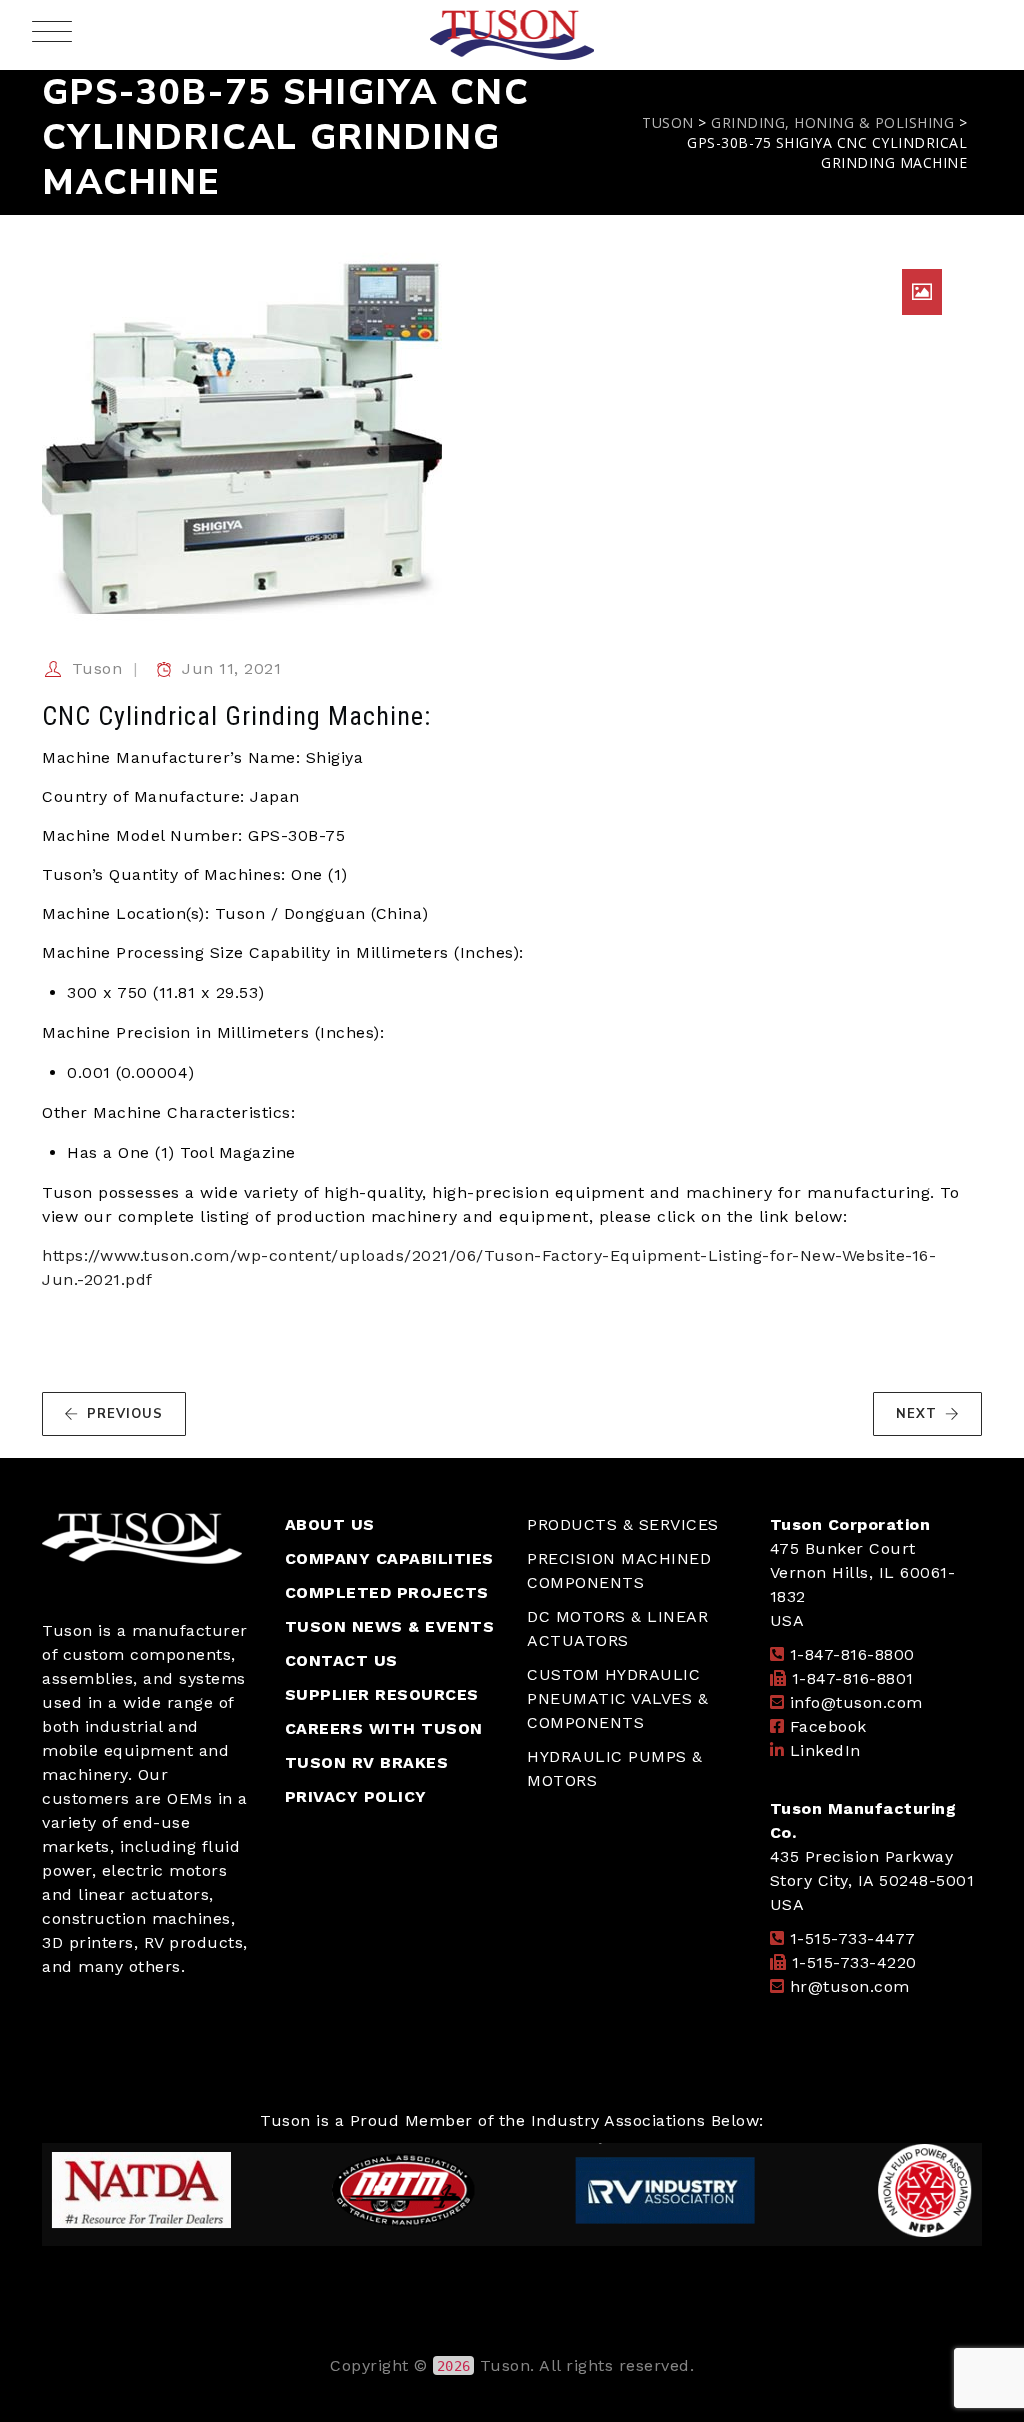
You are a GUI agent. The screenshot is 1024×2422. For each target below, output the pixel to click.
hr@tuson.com (850, 1986)
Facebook (828, 1726)
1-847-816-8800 (852, 1654)
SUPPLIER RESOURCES (382, 1694)
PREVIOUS (125, 1414)
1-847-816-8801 (853, 1678)
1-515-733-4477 (853, 1938)
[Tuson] (512, 35)
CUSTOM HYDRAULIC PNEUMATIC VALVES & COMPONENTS (617, 1698)
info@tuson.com (856, 1702)
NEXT (916, 1414)
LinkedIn (825, 1750)
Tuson (97, 668)
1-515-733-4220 (854, 1962)
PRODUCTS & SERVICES (623, 1524)
